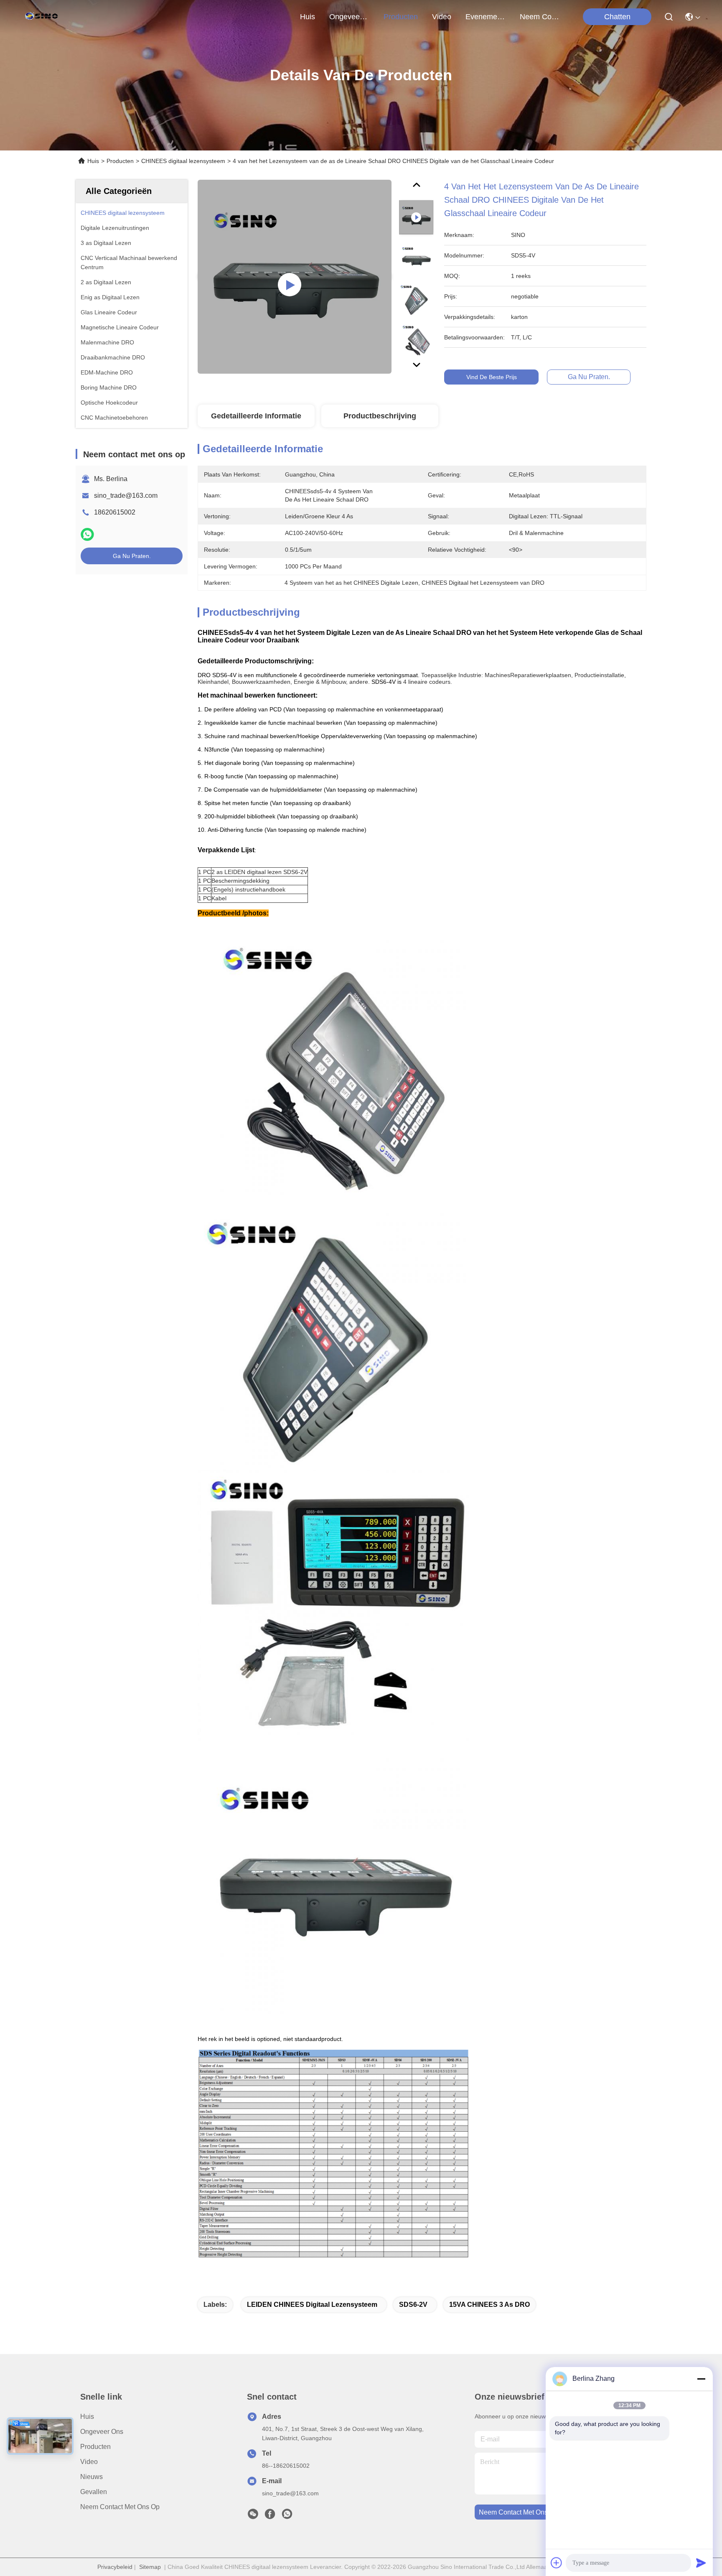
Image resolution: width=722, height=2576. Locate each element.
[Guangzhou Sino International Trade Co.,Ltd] (43, 17)
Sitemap (150, 2567)
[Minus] (701, 2379)
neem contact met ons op (540, 17)
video (442, 17)
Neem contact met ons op (120, 2507)
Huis (308, 17)
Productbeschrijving (380, 416)
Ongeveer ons (102, 2432)
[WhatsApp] (87, 534)
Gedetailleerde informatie (256, 416)
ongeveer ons (349, 17)
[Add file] (557, 2563)
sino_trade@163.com (126, 496)
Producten (120, 161)
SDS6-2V (413, 2305)
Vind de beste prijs (492, 377)
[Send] (701, 2563)
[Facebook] (270, 2516)
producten (401, 17)
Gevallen (94, 2492)
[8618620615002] (287, 2516)
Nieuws (92, 2477)
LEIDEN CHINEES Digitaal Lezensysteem (312, 2305)
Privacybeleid (115, 2567)
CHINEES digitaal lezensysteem (183, 161)
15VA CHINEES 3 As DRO (489, 2305)
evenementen (486, 17)
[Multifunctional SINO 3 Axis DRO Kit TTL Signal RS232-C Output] (295, 277)
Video (89, 2462)
